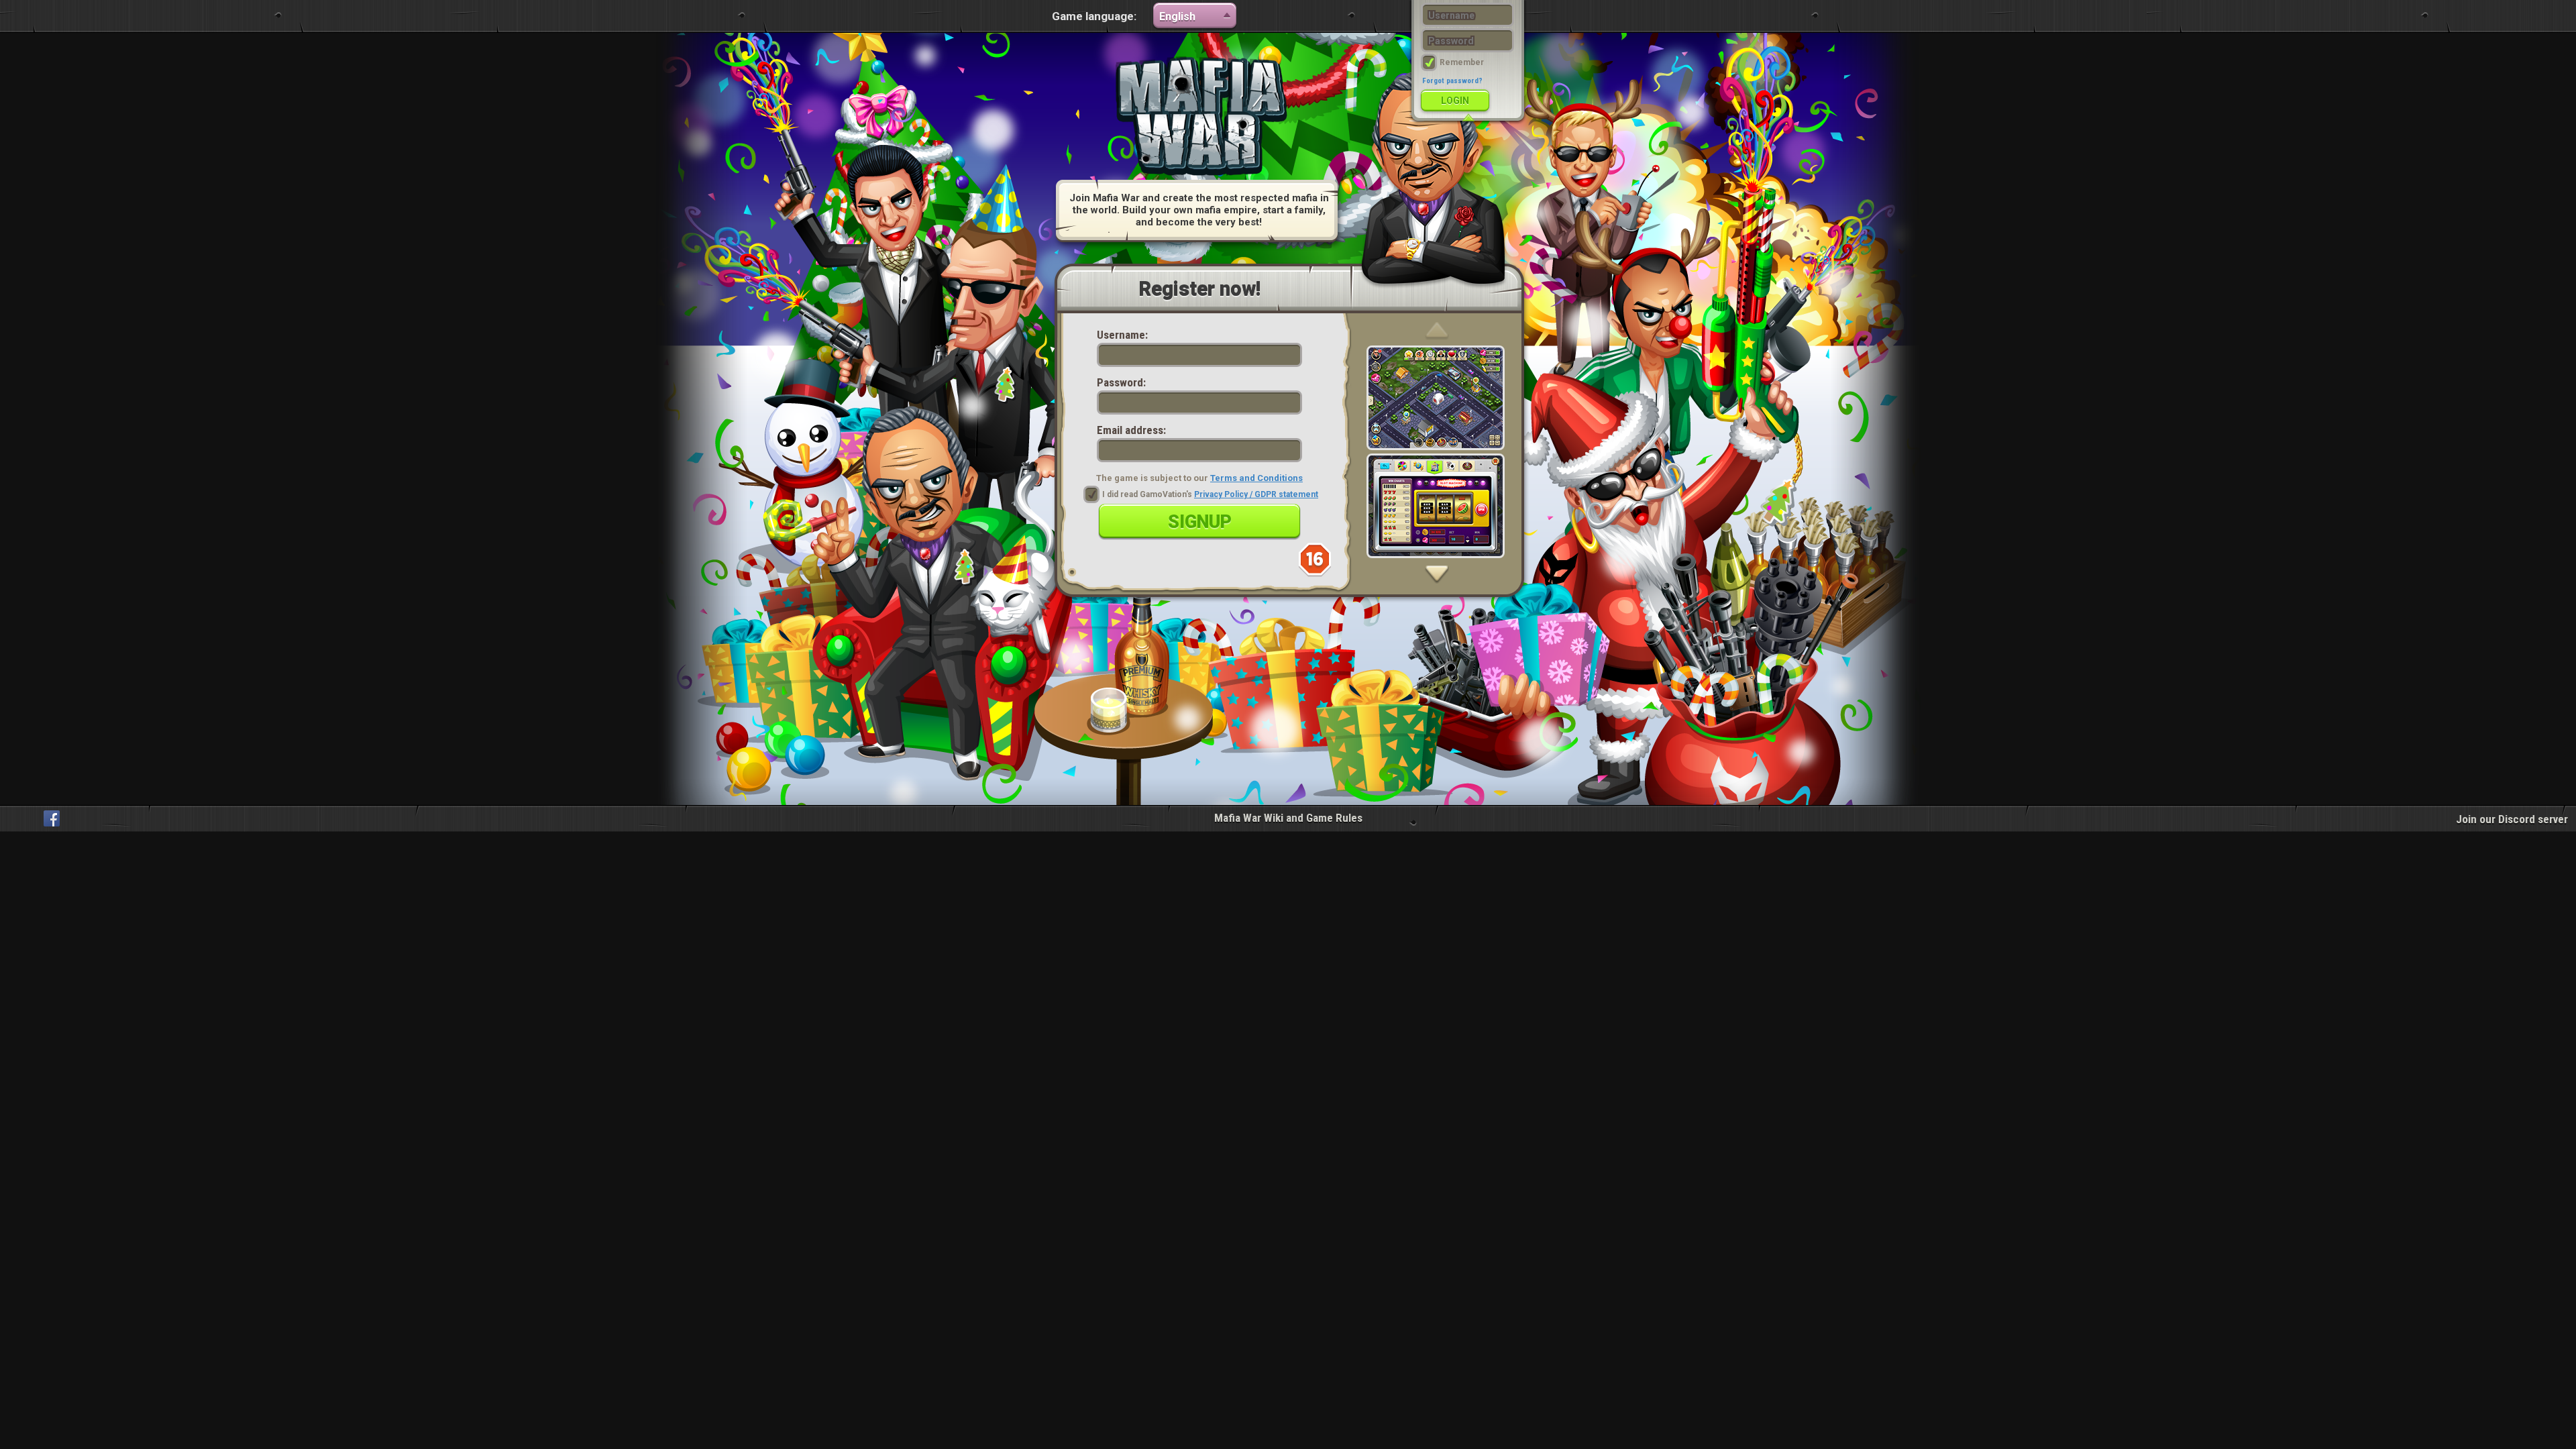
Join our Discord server (2512, 819)
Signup (1200, 522)
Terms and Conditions (1256, 478)
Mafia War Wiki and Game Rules (1288, 818)
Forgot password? (1452, 81)
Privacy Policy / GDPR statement (1256, 494)
